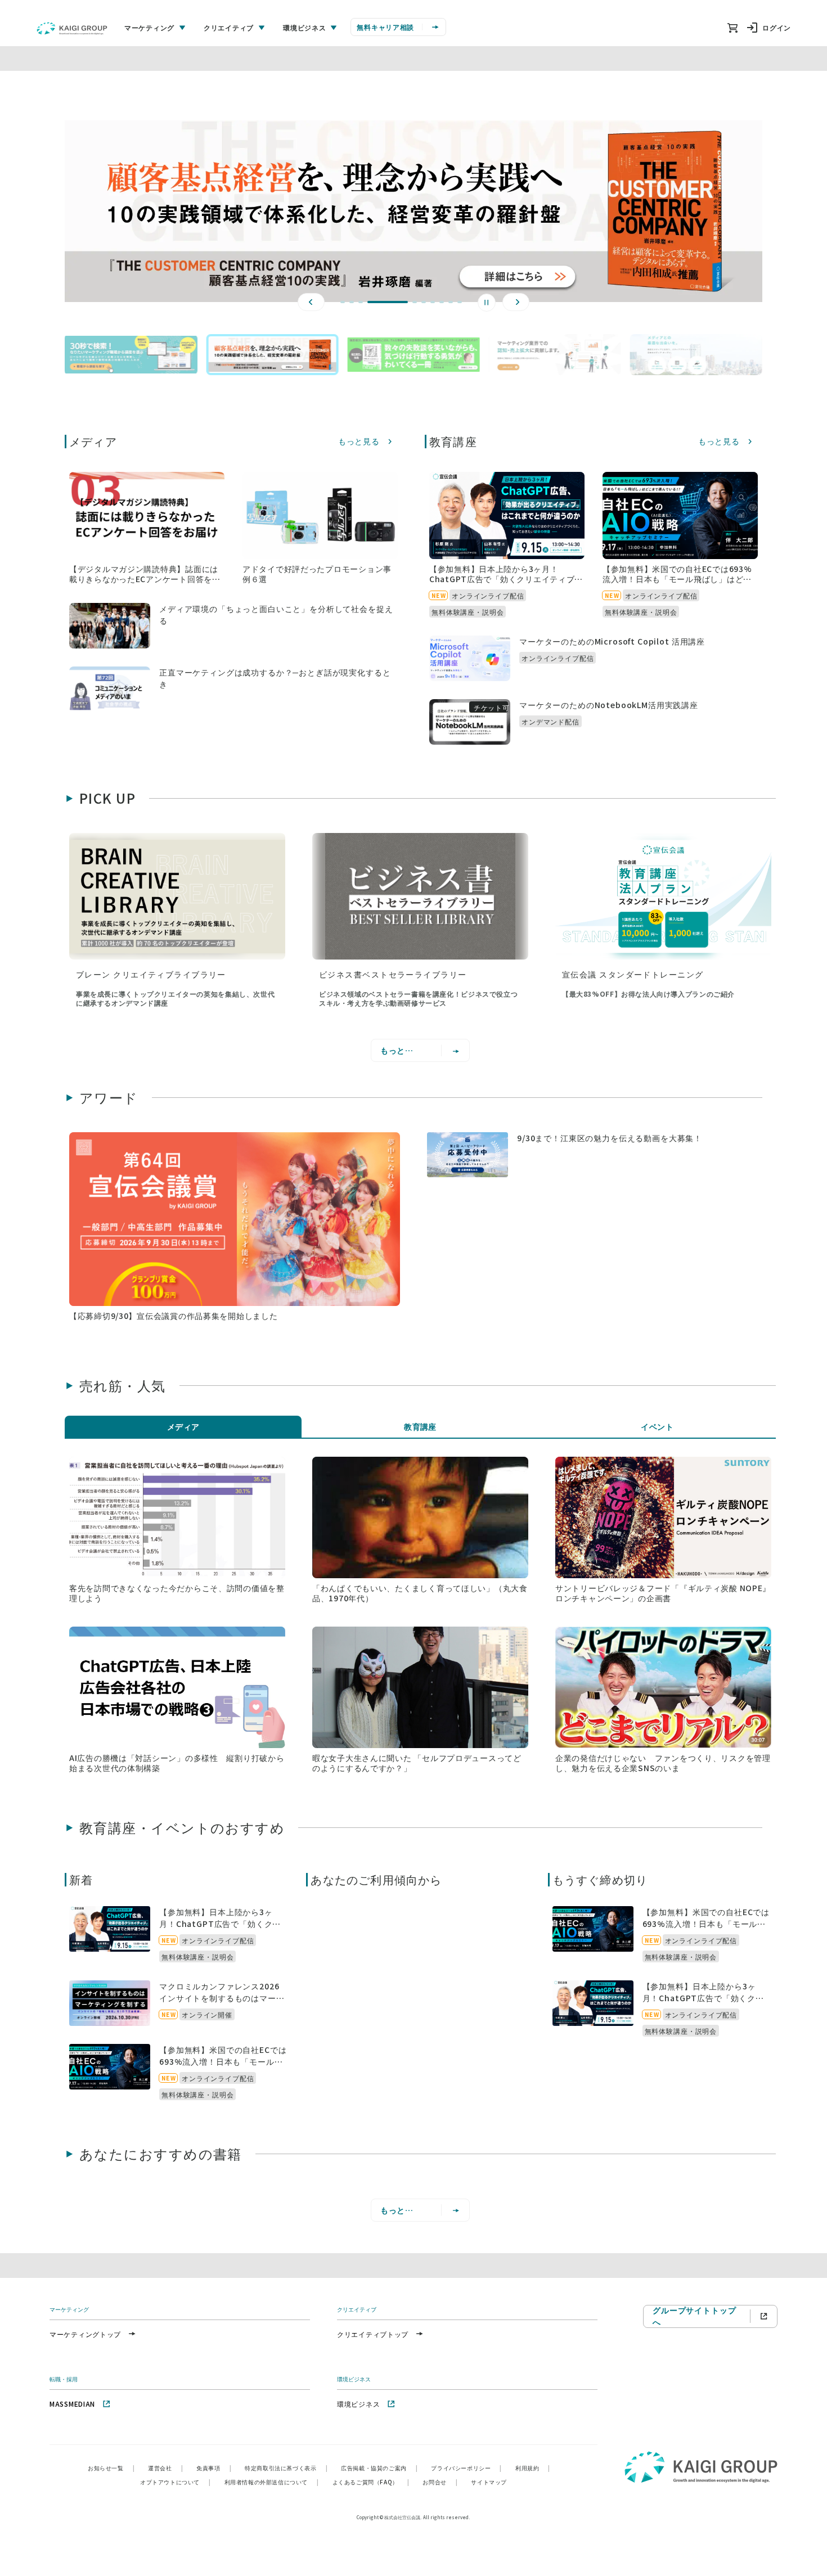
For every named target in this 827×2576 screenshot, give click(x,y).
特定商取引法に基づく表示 (286, 2468)
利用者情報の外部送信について (272, 2482)
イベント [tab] (657, 1426)
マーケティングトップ (85, 2334)
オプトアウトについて (176, 2482)
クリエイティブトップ (373, 2334)
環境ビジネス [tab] (304, 27)
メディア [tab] (183, 1426)
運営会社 (165, 2468)
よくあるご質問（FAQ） (371, 2482)
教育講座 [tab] (420, 1426)
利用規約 (533, 2468)
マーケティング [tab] (149, 27)
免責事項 (214, 2468)
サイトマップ (489, 2482)
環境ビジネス (358, 2404)
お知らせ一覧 (111, 2468)
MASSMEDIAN (72, 2404)
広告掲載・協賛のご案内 (379, 2468)
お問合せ (440, 2482)
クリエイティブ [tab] (229, 27)
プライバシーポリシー (466, 2468)
